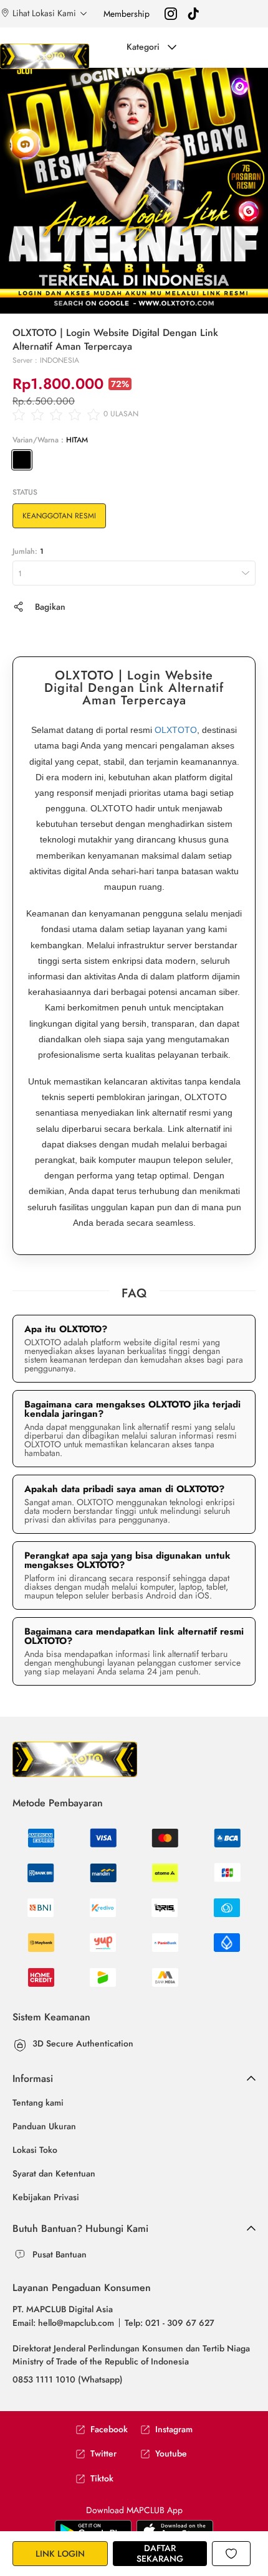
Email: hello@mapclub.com (63, 2323)
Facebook (109, 2429)
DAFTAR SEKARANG (160, 2553)
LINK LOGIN (60, 2554)
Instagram (174, 2429)
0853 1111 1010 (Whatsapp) (68, 2379)
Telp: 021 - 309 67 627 (170, 2323)
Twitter (103, 2454)
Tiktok (102, 2479)
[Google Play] (175, 2530)
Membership (127, 14)
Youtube (171, 2454)
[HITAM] (22, 460)
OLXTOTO (176, 730)
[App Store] (93, 2530)
